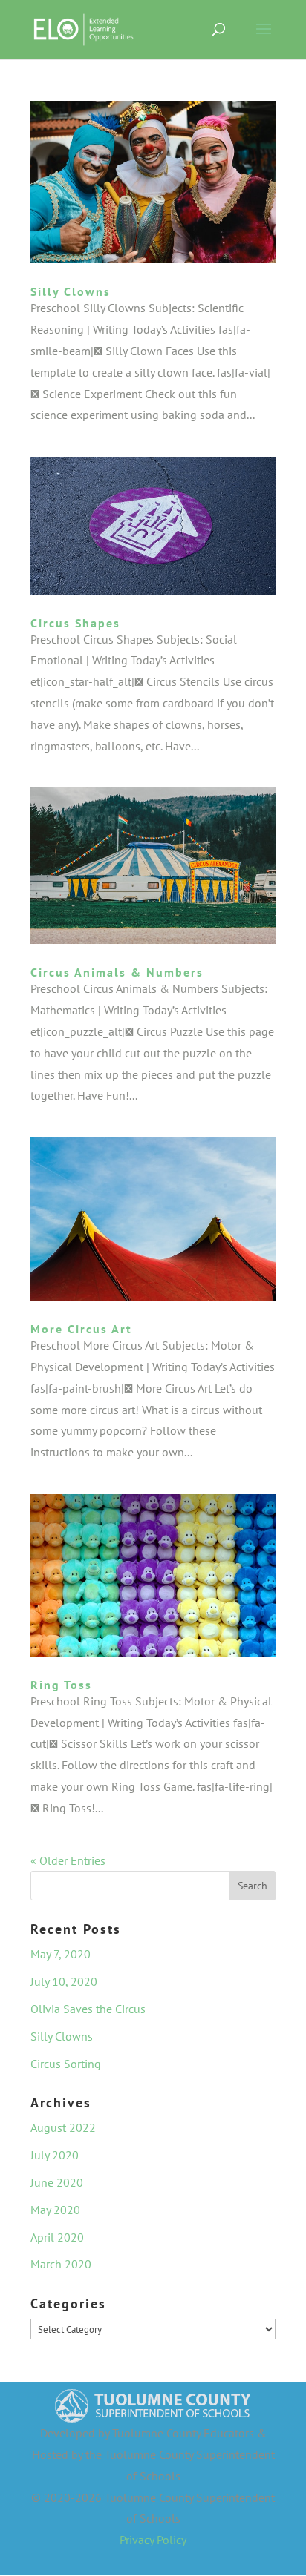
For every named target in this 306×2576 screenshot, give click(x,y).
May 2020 (55, 2210)
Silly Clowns (71, 291)
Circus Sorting (66, 2064)
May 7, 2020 (61, 1954)
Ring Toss (61, 1685)
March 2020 (61, 2264)
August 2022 (63, 2127)
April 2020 (57, 2237)
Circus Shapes (75, 623)
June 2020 (57, 2182)
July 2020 (55, 2155)
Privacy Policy (153, 2540)
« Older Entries (68, 1860)
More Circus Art (81, 1329)
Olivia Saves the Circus (88, 2009)
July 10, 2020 (64, 1981)
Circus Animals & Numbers (117, 972)
